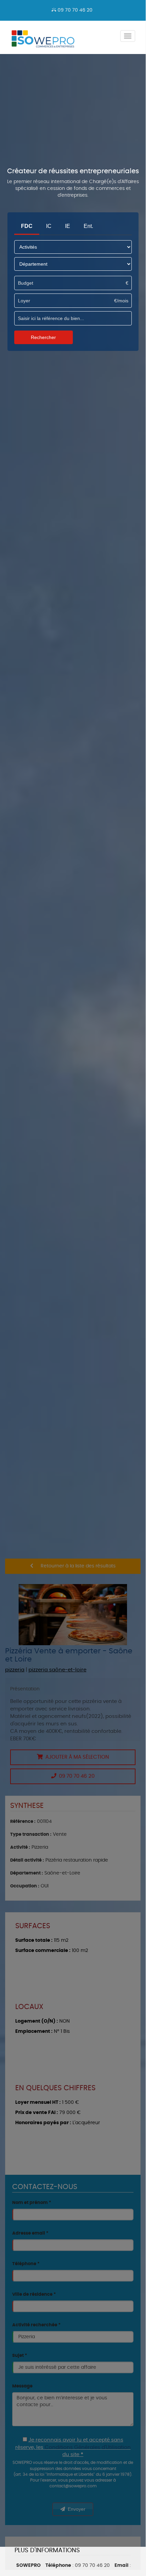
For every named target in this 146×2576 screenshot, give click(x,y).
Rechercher (43, 337)
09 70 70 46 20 (74, 10)
